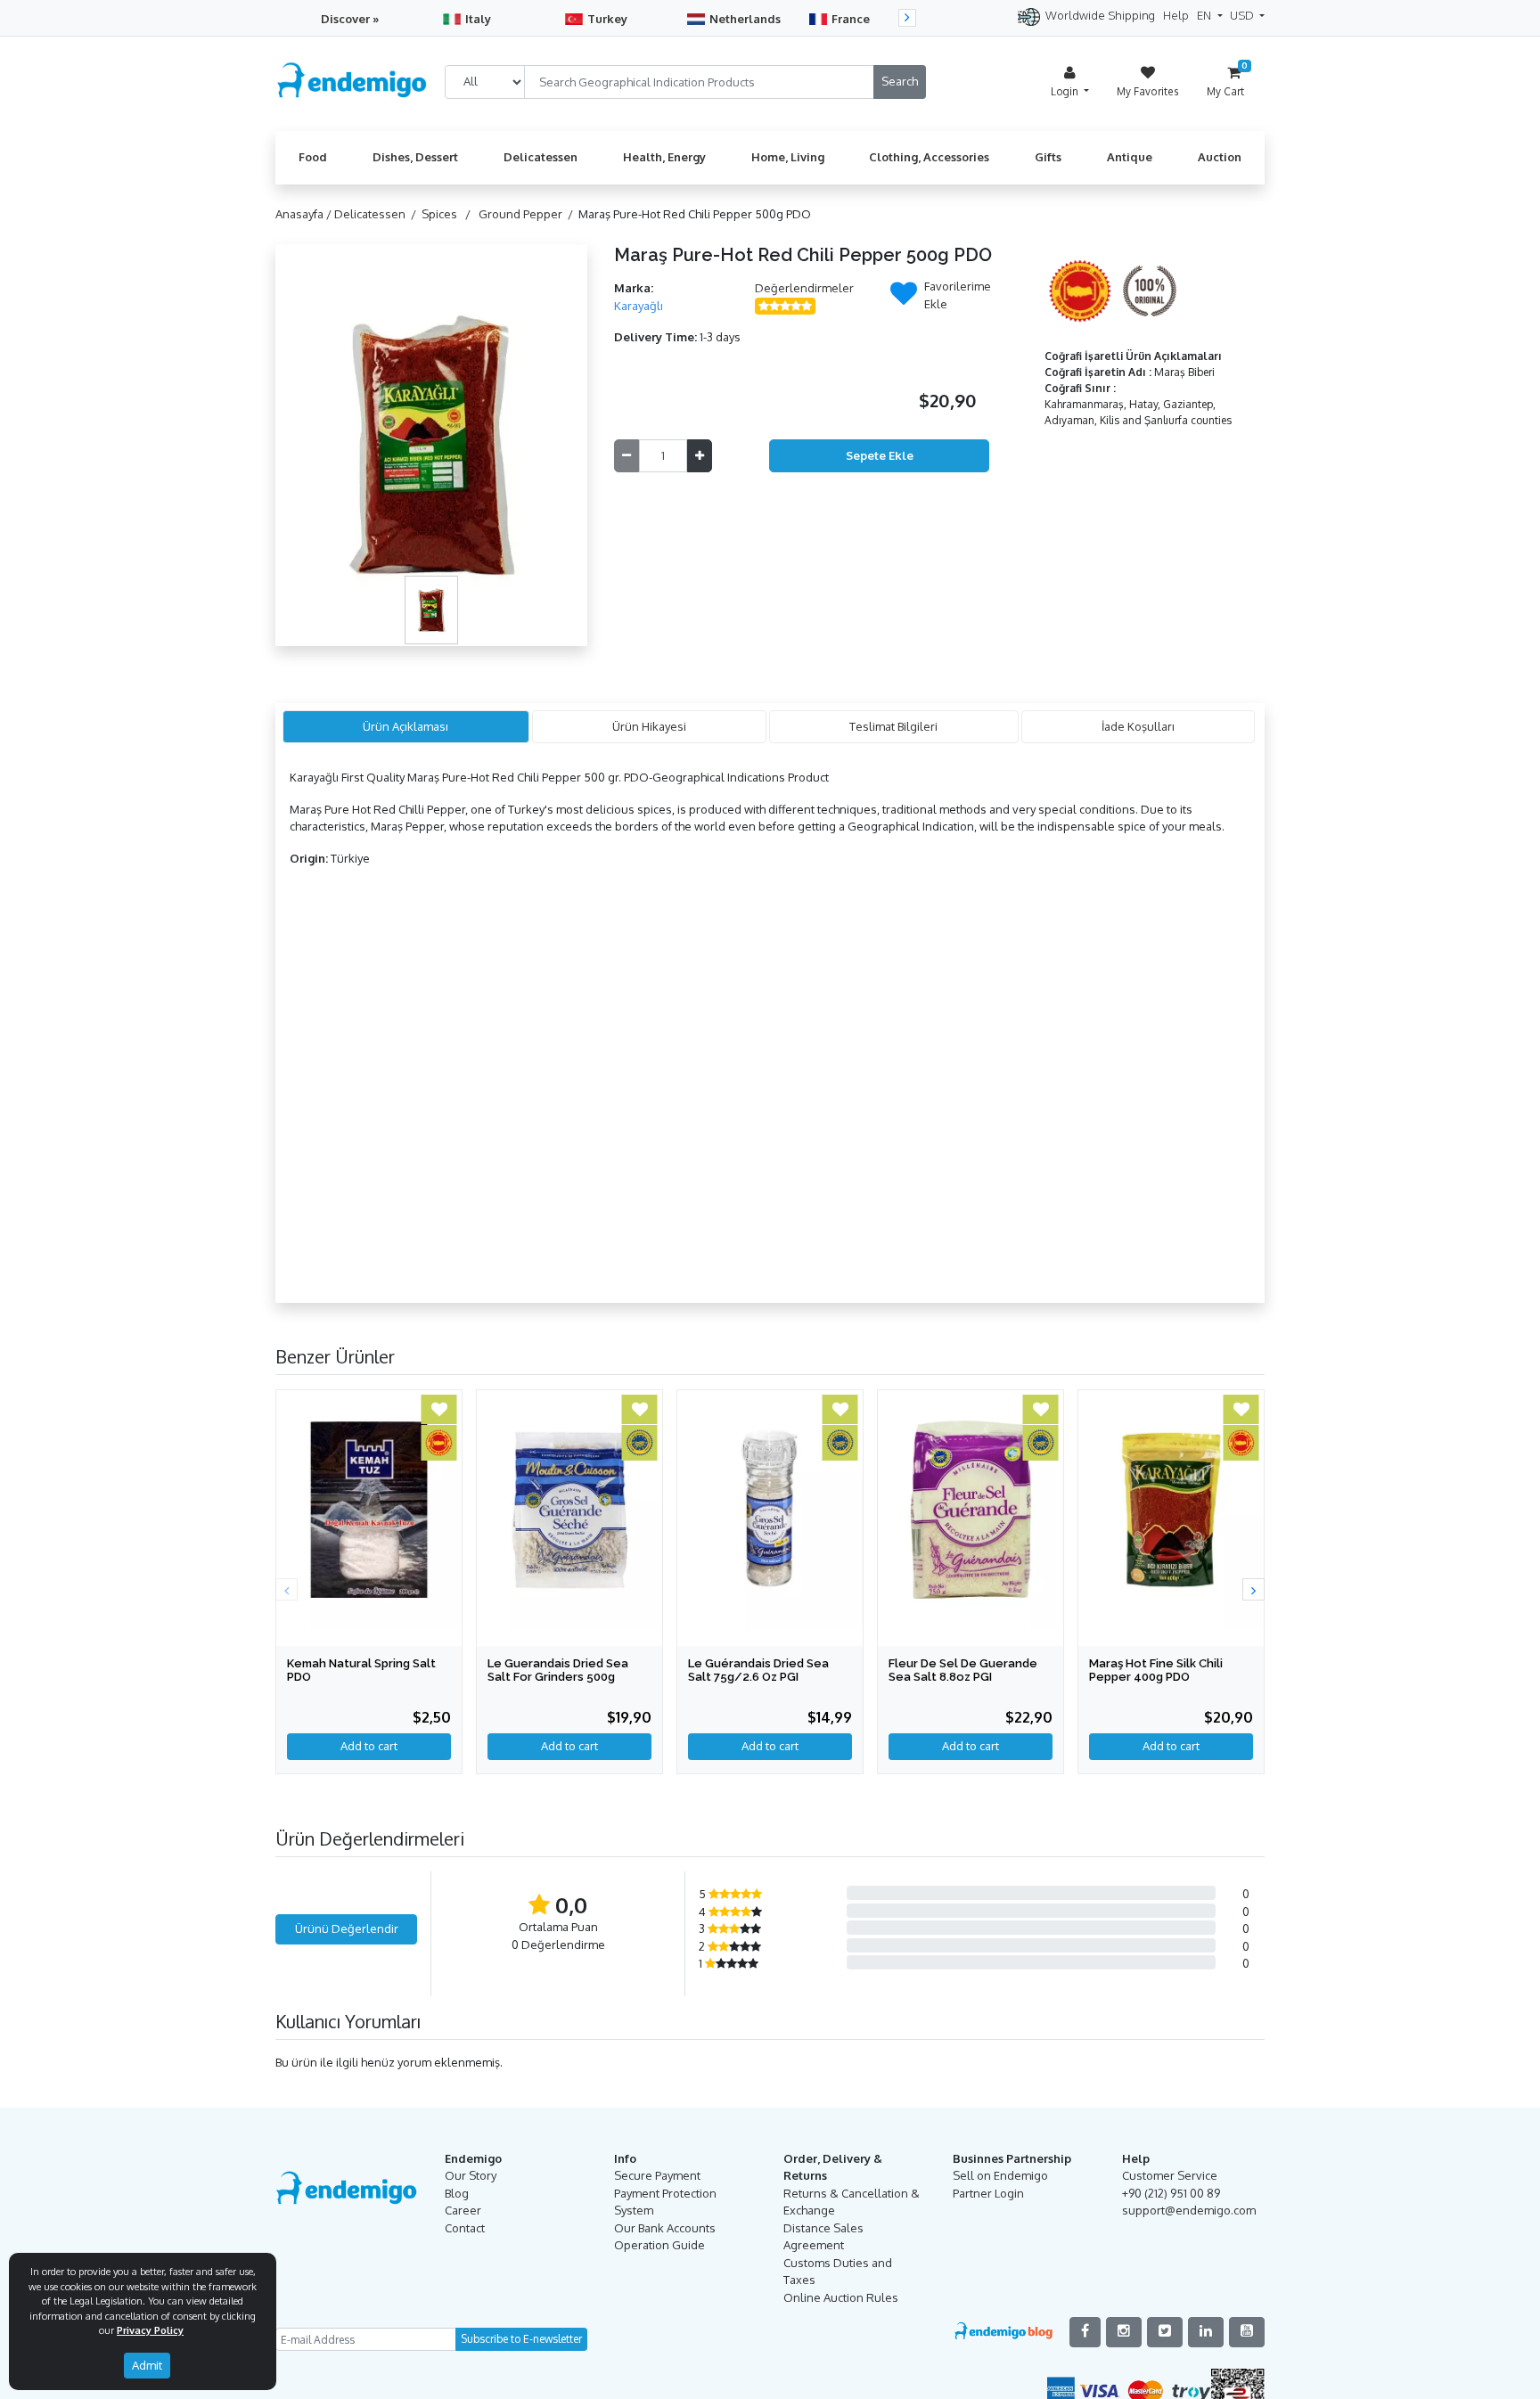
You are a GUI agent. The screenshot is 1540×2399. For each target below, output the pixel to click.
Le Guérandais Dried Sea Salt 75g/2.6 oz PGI (758, 1670)
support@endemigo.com (1189, 2210)
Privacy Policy (150, 2330)
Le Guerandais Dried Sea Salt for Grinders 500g (558, 1670)
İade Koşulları (1138, 726)
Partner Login (988, 2193)
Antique (1130, 157)
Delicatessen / (378, 214)
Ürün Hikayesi (649, 726)
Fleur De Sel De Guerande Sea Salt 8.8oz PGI (963, 1670)
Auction (1220, 157)
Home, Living (788, 157)
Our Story (471, 2175)
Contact (465, 2228)
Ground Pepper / (528, 214)
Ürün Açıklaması (405, 726)
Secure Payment (657, 2175)
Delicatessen (541, 157)
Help (1176, 15)
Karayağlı (639, 306)
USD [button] (1243, 15)
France (851, 19)
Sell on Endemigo (1000, 2175)
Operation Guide (659, 2245)
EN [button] (1205, 15)
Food (313, 157)
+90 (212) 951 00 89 (1171, 2193)
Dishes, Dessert (415, 157)
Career (463, 2210)
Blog (457, 2193)
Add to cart (369, 1746)
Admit (147, 2365)
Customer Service (1170, 2175)
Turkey (607, 19)
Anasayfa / (305, 214)
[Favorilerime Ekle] (904, 299)
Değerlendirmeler (804, 288)
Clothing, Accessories (929, 157)
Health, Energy (664, 157)
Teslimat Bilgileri (893, 726)
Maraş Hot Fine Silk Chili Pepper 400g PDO (1156, 1670)
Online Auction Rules (841, 2297)
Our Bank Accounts (665, 2228)
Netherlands (745, 19)
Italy (478, 19)
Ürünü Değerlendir (347, 1928)
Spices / (449, 214)
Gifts (1048, 157)
